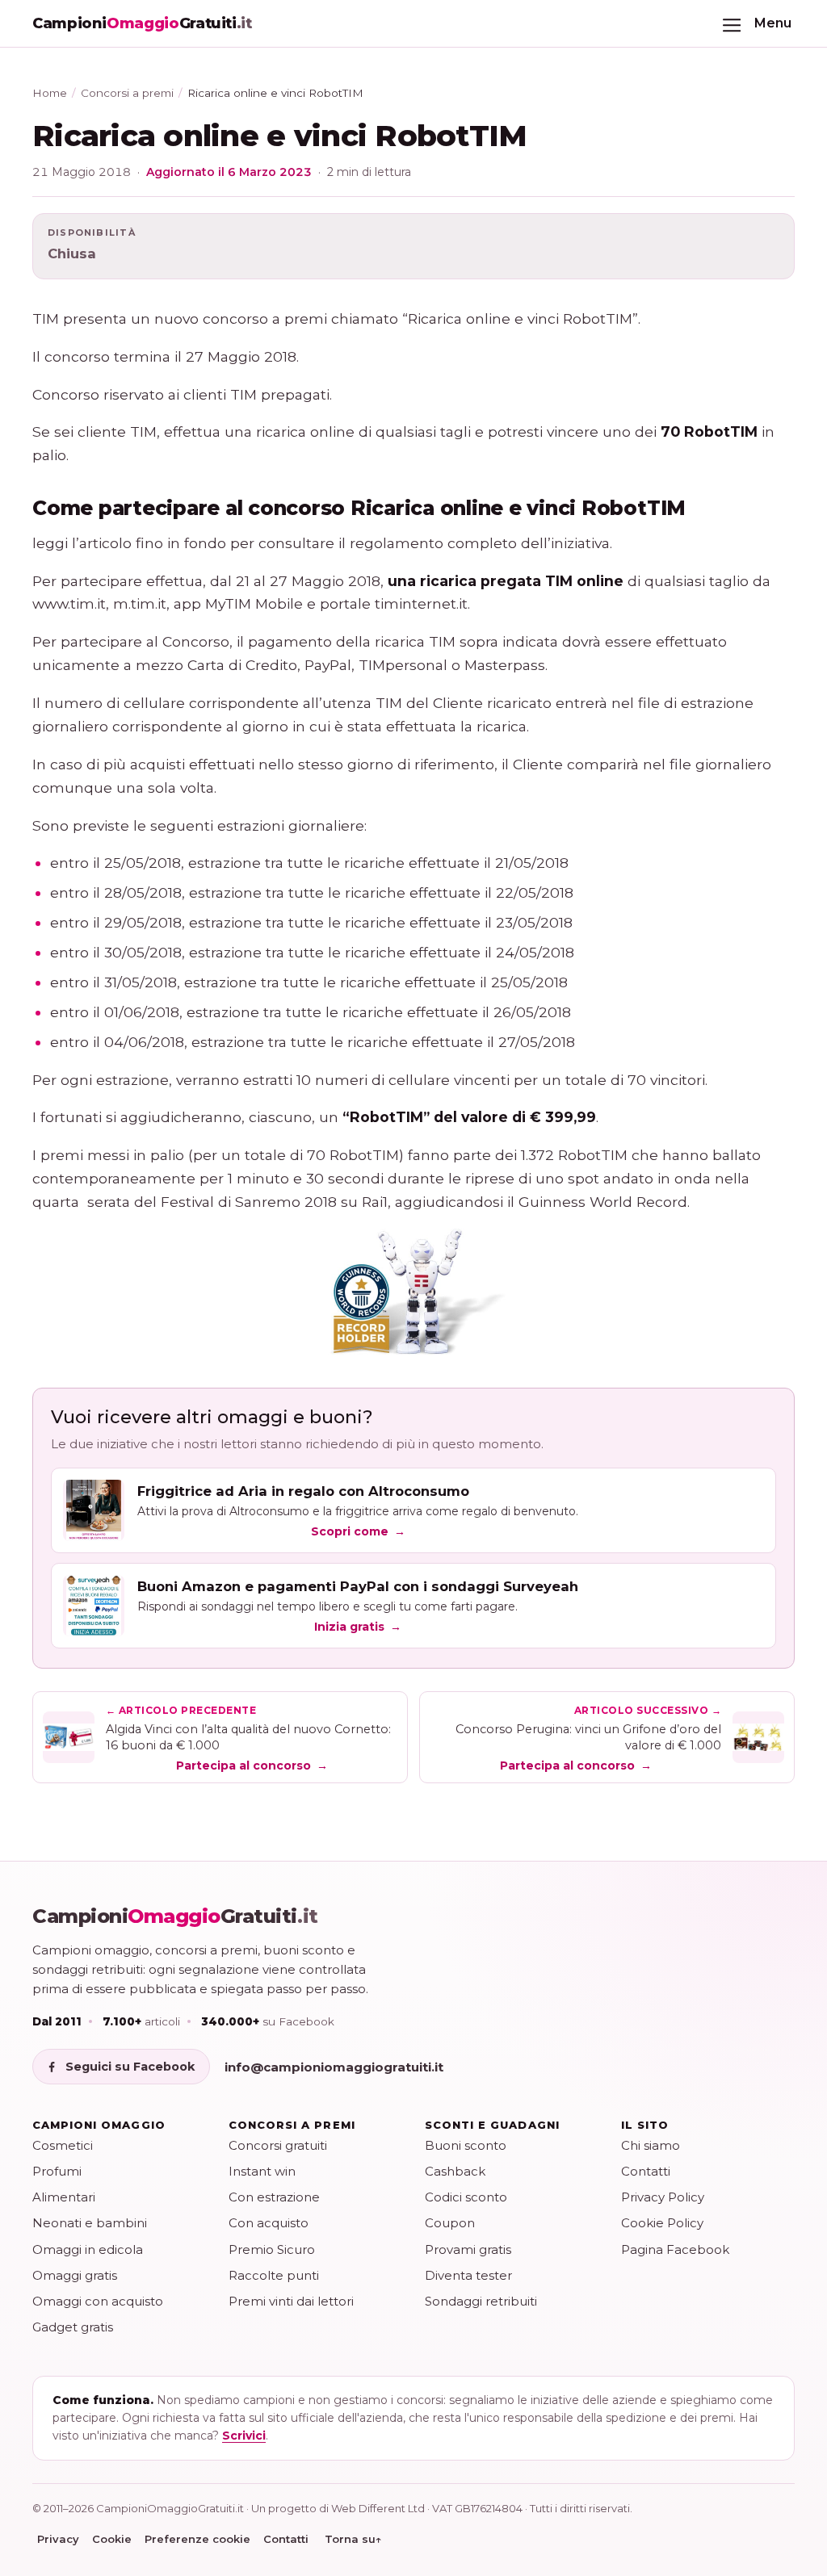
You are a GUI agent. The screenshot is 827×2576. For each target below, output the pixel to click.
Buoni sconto (466, 2145)
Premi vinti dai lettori (291, 2301)
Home (50, 93)
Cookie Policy (662, 2223)
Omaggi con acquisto (98, 2301)
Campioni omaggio (99, 2125)
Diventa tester (468, 2275)
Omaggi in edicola (88, 2249)
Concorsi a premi (127, 93)
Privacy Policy (663, 2197)
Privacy (58, 2539)
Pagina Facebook (675, 2249)
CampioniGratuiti (175, 1916)
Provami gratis (468, 2249)
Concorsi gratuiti (278, 2145)
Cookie (112, 2539)
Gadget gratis (73, 2327)
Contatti (646, 2171)
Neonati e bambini (90, 2223)
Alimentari (64, 2197)
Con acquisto (269, 2223)
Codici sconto (466, 2197)
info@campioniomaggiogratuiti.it (334, 2067)
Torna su (353, 2539)
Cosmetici (63, 2145)
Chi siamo (651, 2145)
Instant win (262, 2171)
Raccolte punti (274, 2275)
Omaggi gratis (75, 2275)
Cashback (455, 2171)
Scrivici (244, 2436)
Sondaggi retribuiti (481, 2301)
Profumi (57, 2171)
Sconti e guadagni (492, 2125)
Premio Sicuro (272, 2249)
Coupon (450, 2223)
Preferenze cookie (197, 2539)
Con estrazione (274, 2197)
